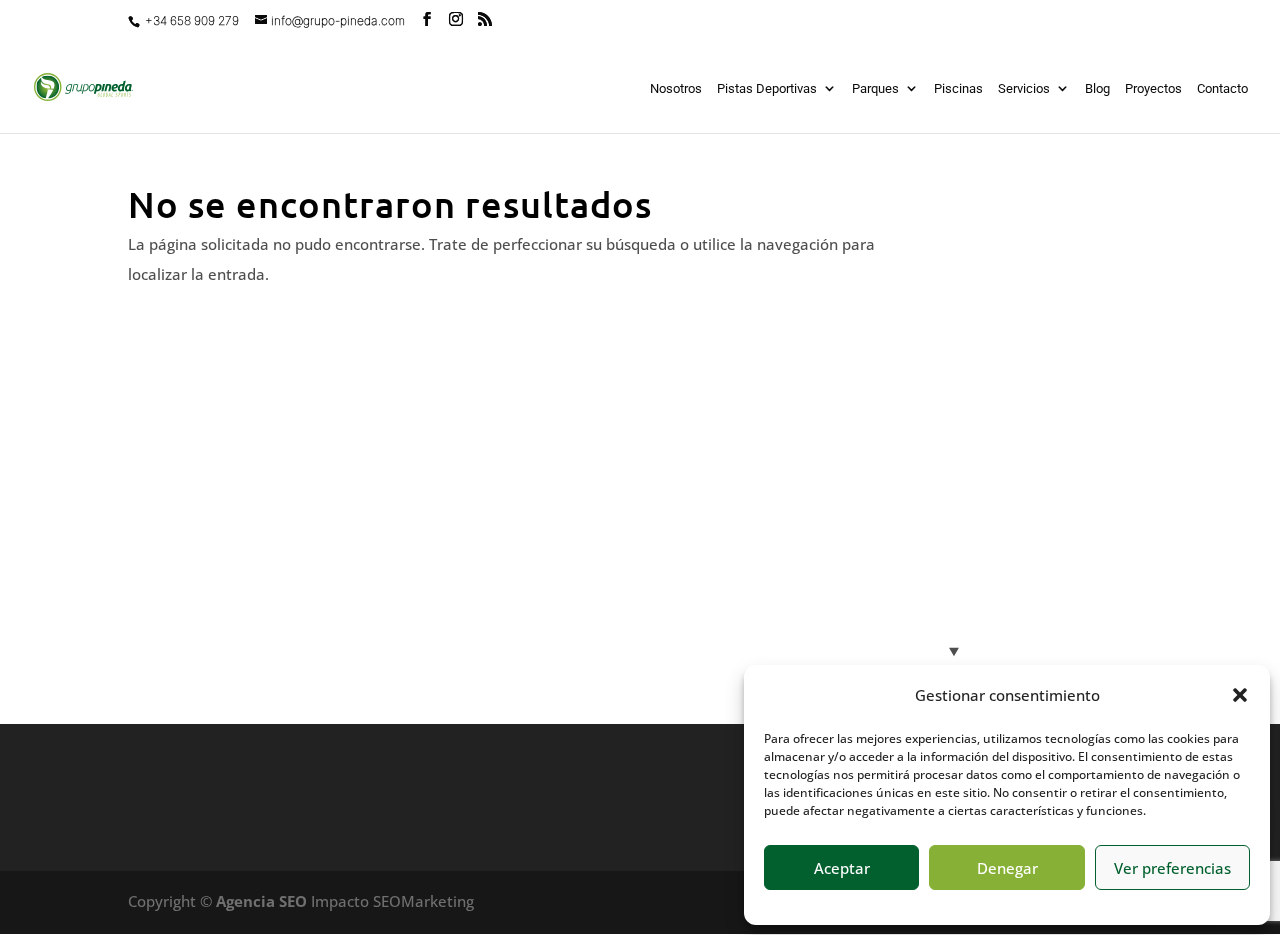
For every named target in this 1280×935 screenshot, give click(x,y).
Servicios (1024, 89)
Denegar (1007, 868)
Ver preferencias (1172, 868)
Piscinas (958, 89)
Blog (1097, 89)
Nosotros (676, 89)
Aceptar (842, 868)
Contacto (1222, 89)
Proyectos (1153, 89)
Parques (875, 89)
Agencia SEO (261, 901)
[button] (1240, 695)
